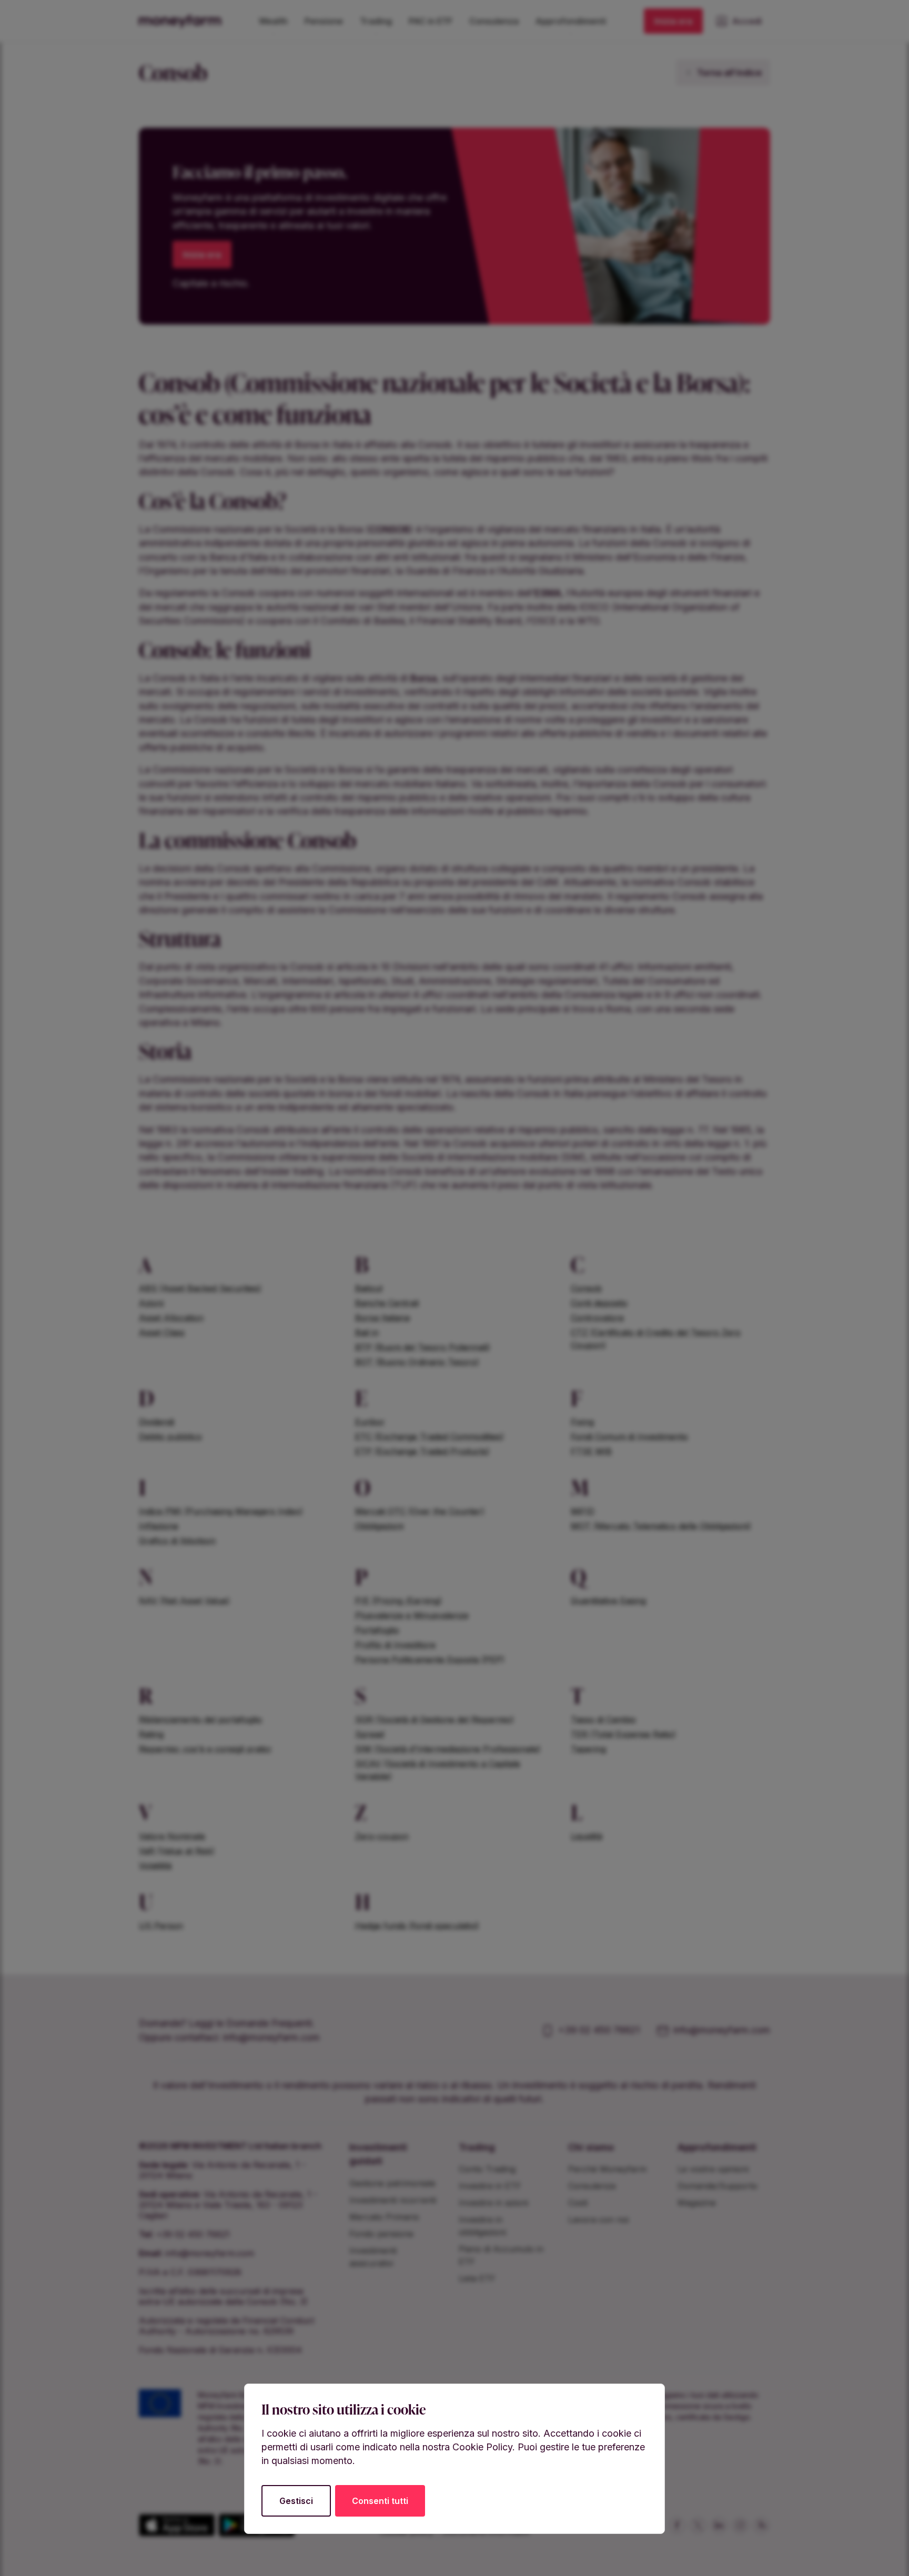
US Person (161, 1926)
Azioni (151, 1303)
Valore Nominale (172, 1836)
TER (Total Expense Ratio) (623, 1734)
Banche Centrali (387, 1303)
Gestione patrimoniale (392, 2183)
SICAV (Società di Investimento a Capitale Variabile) (438, 1770)
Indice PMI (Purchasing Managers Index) (221, 1511)
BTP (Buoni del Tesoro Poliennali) (423, 1347)
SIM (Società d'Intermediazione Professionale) (448, 1749)
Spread (370, 1734)
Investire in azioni (493, 2203)
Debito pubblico (170, 1437)
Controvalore (597, 1318)
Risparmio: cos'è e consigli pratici (205, 1749)
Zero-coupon (382, 1836)
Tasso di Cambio (603, 1719)
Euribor (370, 1422)
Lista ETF (477, 2278)
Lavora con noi (598, 2219)
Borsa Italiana (382, 1318)
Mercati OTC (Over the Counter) (420, 1511)
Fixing (582, 1422)
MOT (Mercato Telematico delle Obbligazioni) (661, 1526)
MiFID (583, 1511)
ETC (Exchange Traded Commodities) (430, 1437)
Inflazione (159, 1526)
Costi (578, 2203)
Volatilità (155, 1866)
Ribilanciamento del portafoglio (200, 1719)
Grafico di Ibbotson (177, 1541)
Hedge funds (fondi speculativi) (417, 1926)
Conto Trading (487, 2169)
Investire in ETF (490, 2186)
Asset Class (162, 1332)
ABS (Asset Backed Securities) (200, 1288)
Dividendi (156, 1422)
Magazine (697, 2203)
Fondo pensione (381, 2234)
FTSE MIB (591, 1451)
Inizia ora (673, 21)
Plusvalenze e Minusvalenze (412, 1615)
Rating (151, 1734)
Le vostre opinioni (713, 2169)
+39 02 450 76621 (599, 2030)
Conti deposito (599, 1303)
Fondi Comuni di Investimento (629, 1437)
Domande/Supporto (718, 2186)
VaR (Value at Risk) (177, 1851)
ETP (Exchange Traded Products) (422, 1451)
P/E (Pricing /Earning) (398, 1601)
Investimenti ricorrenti (393, 2200)
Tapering (588, 1749)
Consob (586, 1288)
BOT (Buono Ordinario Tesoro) (417, 1362)
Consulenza (592, 2186)
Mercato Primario (384, 2217)
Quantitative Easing (608, 1601)
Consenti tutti (380, 2501)
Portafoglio (377, 1630)
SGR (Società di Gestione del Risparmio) (435, 1719)
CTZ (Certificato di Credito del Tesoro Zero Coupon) (656, 1339)
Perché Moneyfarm (607, 2169)
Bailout (369, 1288)
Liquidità (587, 1836)
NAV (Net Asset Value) (184, 1601)
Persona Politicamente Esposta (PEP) (430, 1659)
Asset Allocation (171, 1318)
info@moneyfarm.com (271, 2037)
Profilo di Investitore (395, 1645)
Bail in (367, 1332)
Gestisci (296, 2501)
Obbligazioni (379, 1526)
